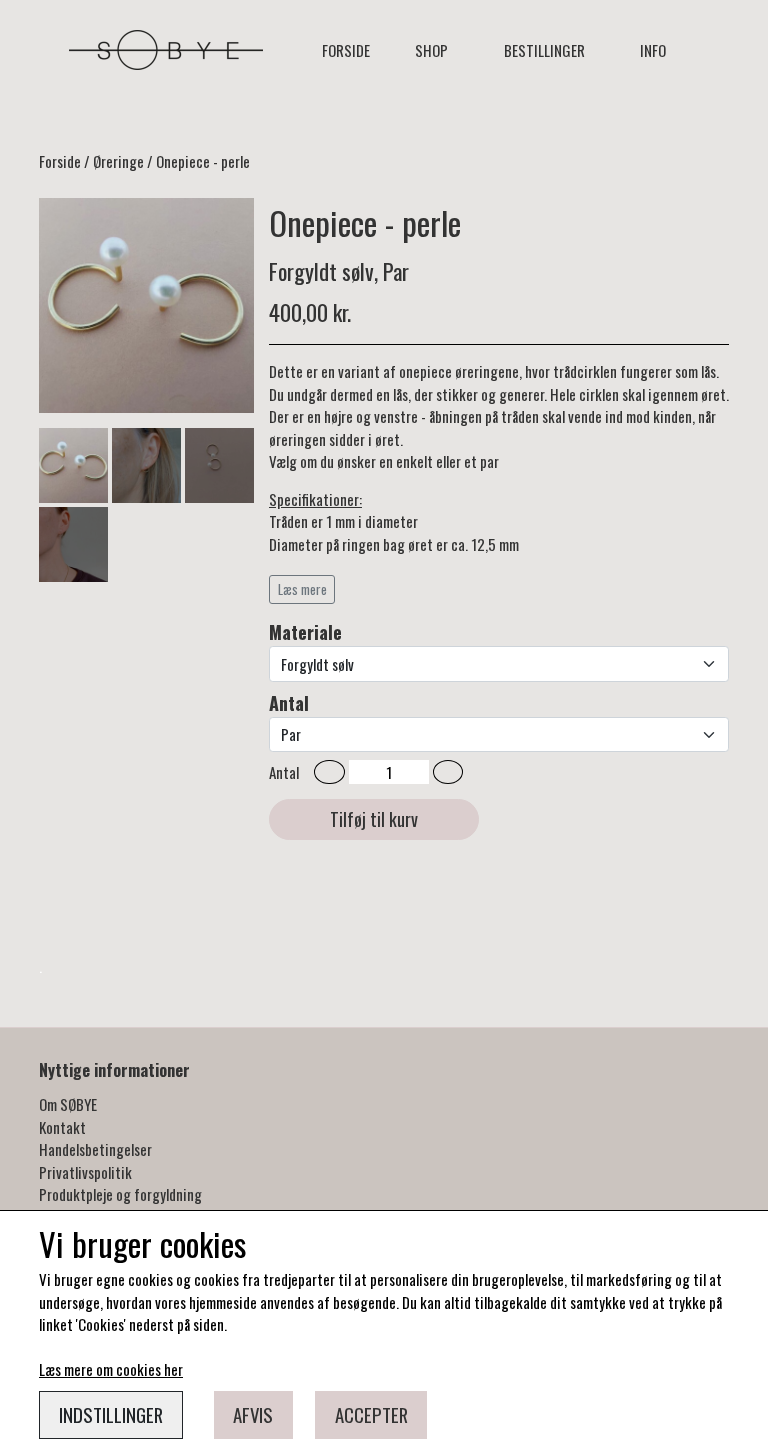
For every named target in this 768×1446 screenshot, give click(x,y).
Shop (431, 50)
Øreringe (118, 161)
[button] (329, 772)
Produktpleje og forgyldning (120, 1194)
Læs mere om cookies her (111, 1369)
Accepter (371, 1414)
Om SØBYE (68, 1104)
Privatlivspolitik (85, 1172)
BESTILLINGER (544, 50)
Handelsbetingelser (95, 1149)
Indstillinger (111, 1414)
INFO (653, 50)
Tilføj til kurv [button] (374, 819)
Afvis (253, 1414)
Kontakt (62, 1127)
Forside (346, 50)
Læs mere (302, 589)
